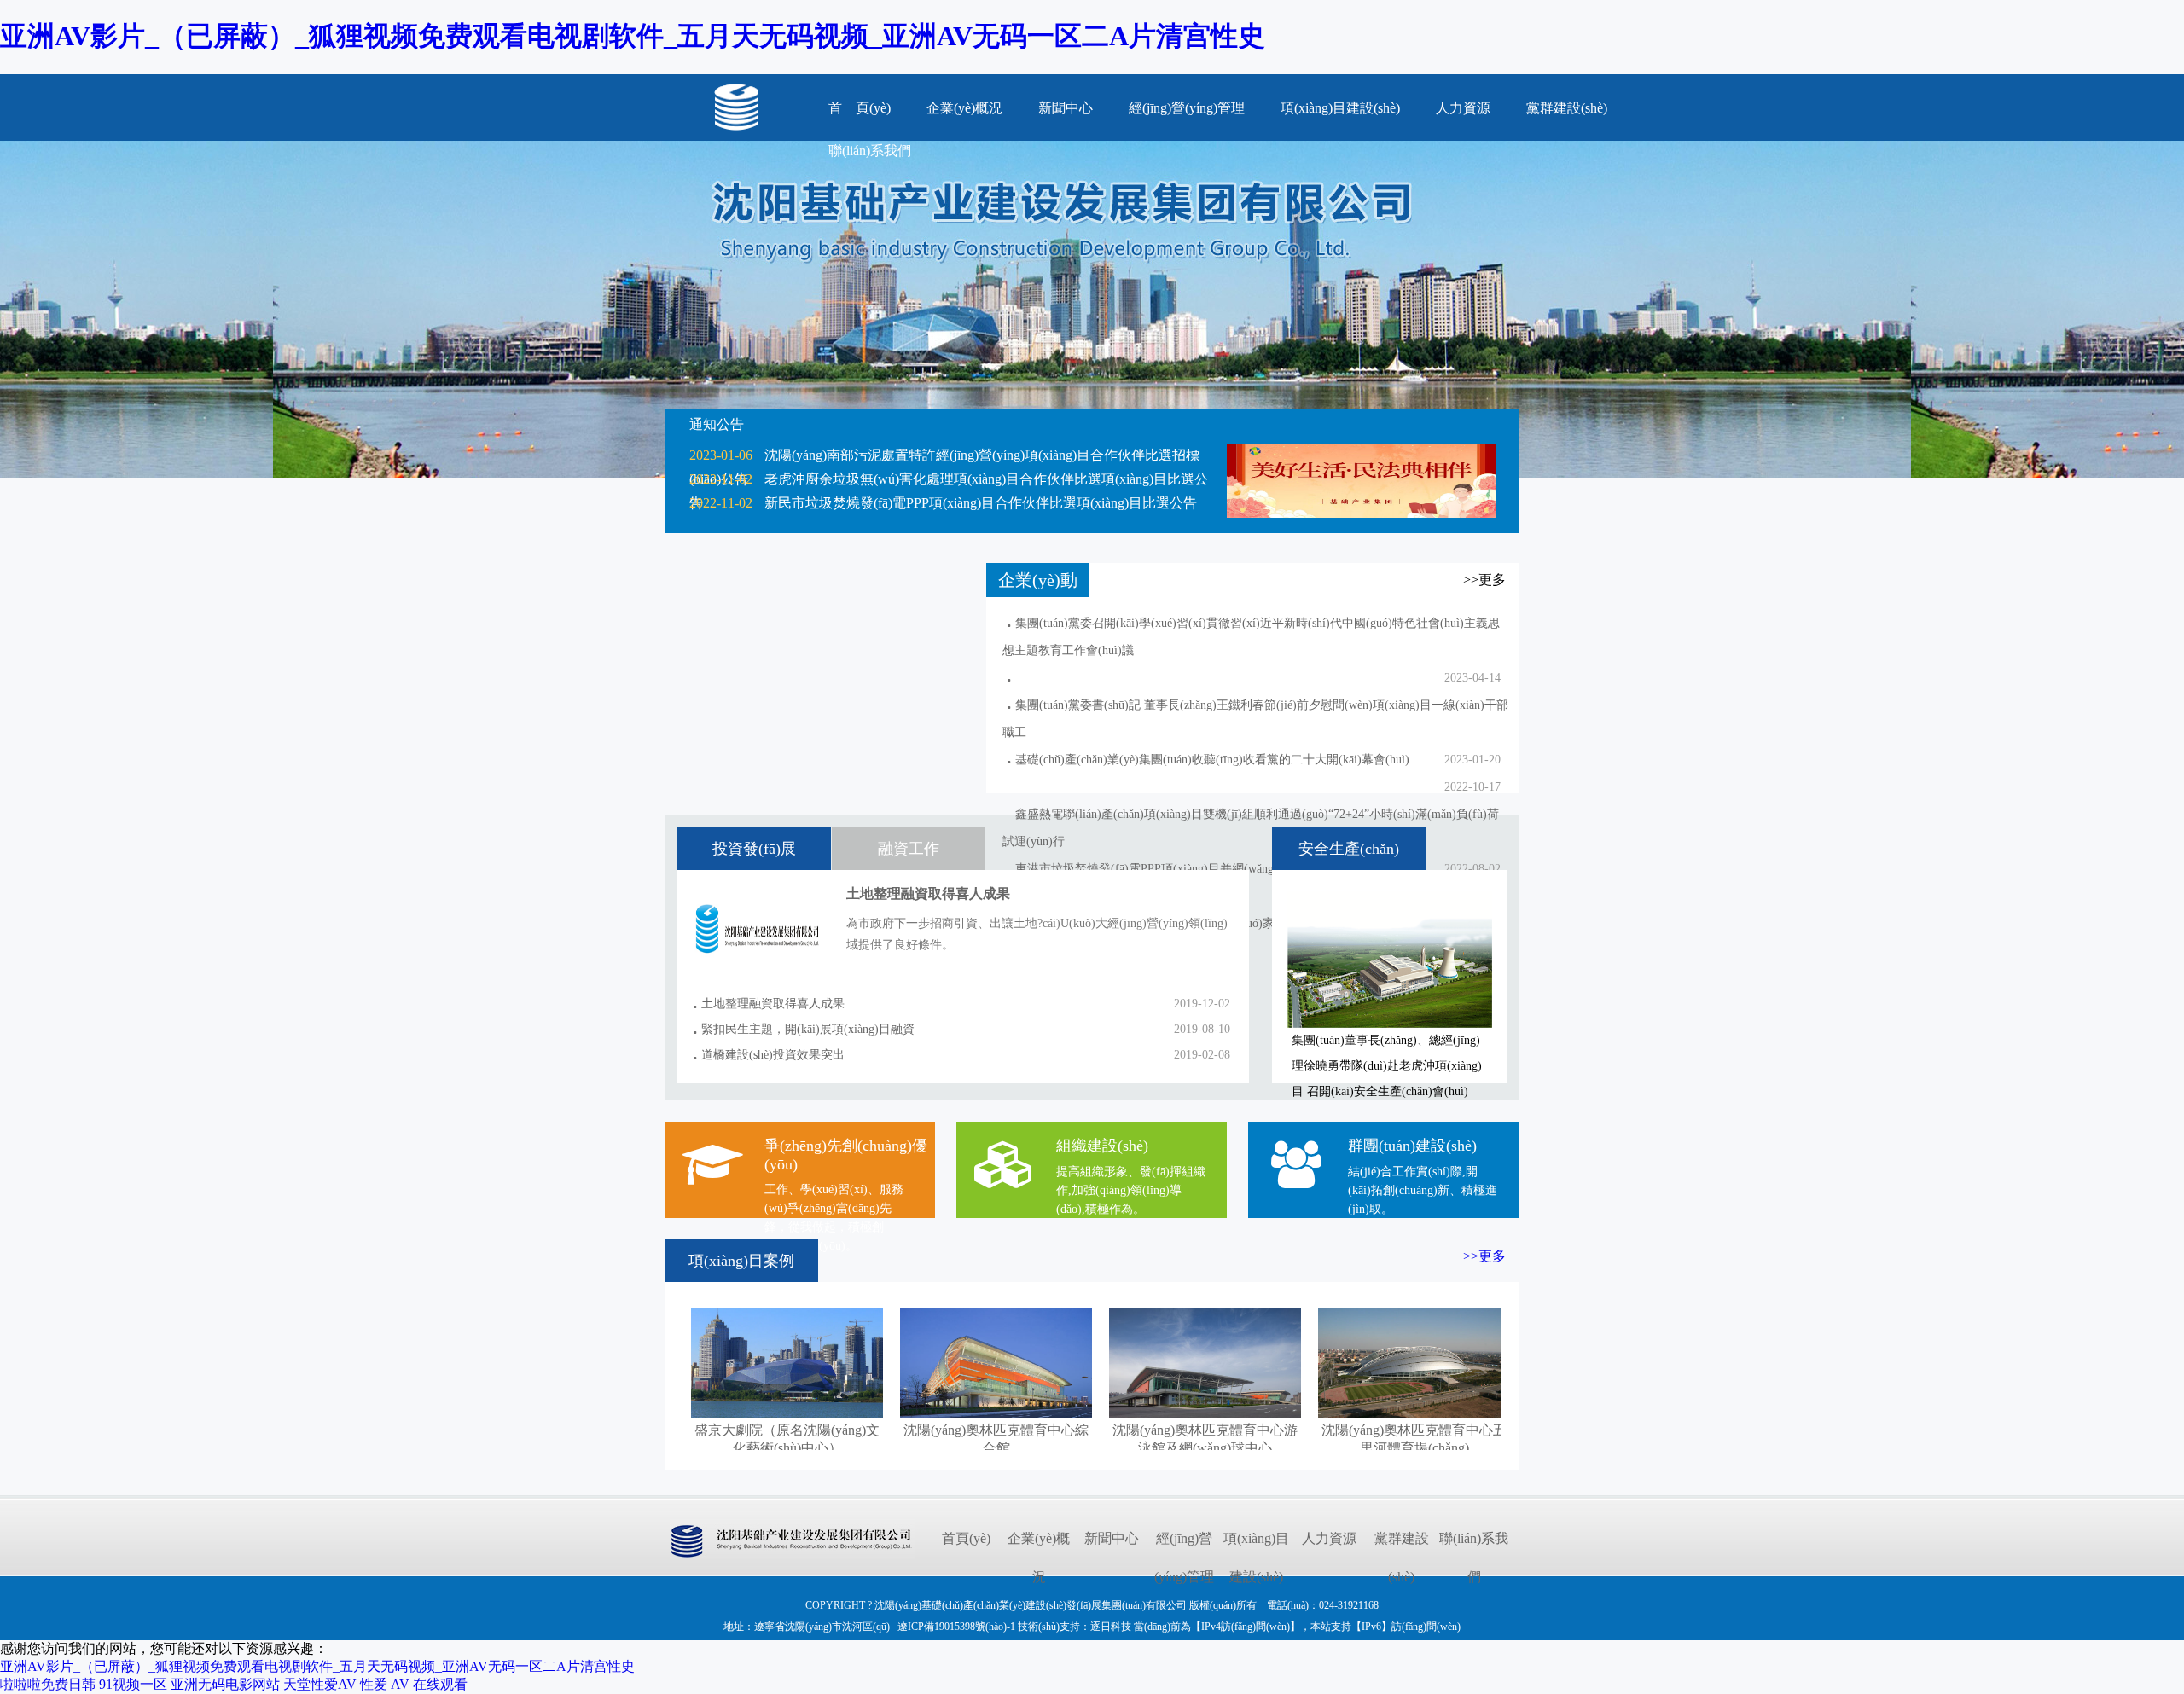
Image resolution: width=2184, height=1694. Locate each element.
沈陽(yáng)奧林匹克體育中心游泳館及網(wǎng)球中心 (1205, 1439)
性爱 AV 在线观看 (414, 1684)
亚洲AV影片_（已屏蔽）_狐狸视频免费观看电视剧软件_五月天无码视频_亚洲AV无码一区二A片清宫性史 (633, 36)
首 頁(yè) (860, 108)
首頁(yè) (966, 1538)
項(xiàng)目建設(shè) (1340, 108)
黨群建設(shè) (1567, 108)
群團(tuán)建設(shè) (1412, 1146)
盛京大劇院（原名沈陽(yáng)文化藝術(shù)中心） (787, 1439)
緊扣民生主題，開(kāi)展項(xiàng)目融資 (808, 1029)
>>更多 (1484, 1256)
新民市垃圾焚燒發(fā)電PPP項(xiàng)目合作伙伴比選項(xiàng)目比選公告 (981, 503)
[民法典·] (1361, 513)
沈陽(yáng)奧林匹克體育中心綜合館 (996, 1439)
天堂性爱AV (320, 1684)
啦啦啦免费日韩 (48, 1684)
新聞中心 (1066, 108)
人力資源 (1463, 108)
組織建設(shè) (1102, 1146)
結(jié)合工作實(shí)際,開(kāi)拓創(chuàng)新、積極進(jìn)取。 (1423, 1190)
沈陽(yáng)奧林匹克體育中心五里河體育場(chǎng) (1414, 1439)
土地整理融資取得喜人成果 (773, 1004)
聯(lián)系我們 (1474, 1558)
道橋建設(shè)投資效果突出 (773, 1055)
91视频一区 (133, 1684)
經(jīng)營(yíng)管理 (1187, 108)
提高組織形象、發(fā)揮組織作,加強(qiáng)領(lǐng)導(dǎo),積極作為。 (1131, 1190)
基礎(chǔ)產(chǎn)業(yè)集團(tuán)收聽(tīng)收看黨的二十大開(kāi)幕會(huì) (1212, 760)
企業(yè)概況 (964, 108)
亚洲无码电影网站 (225, 1684)
